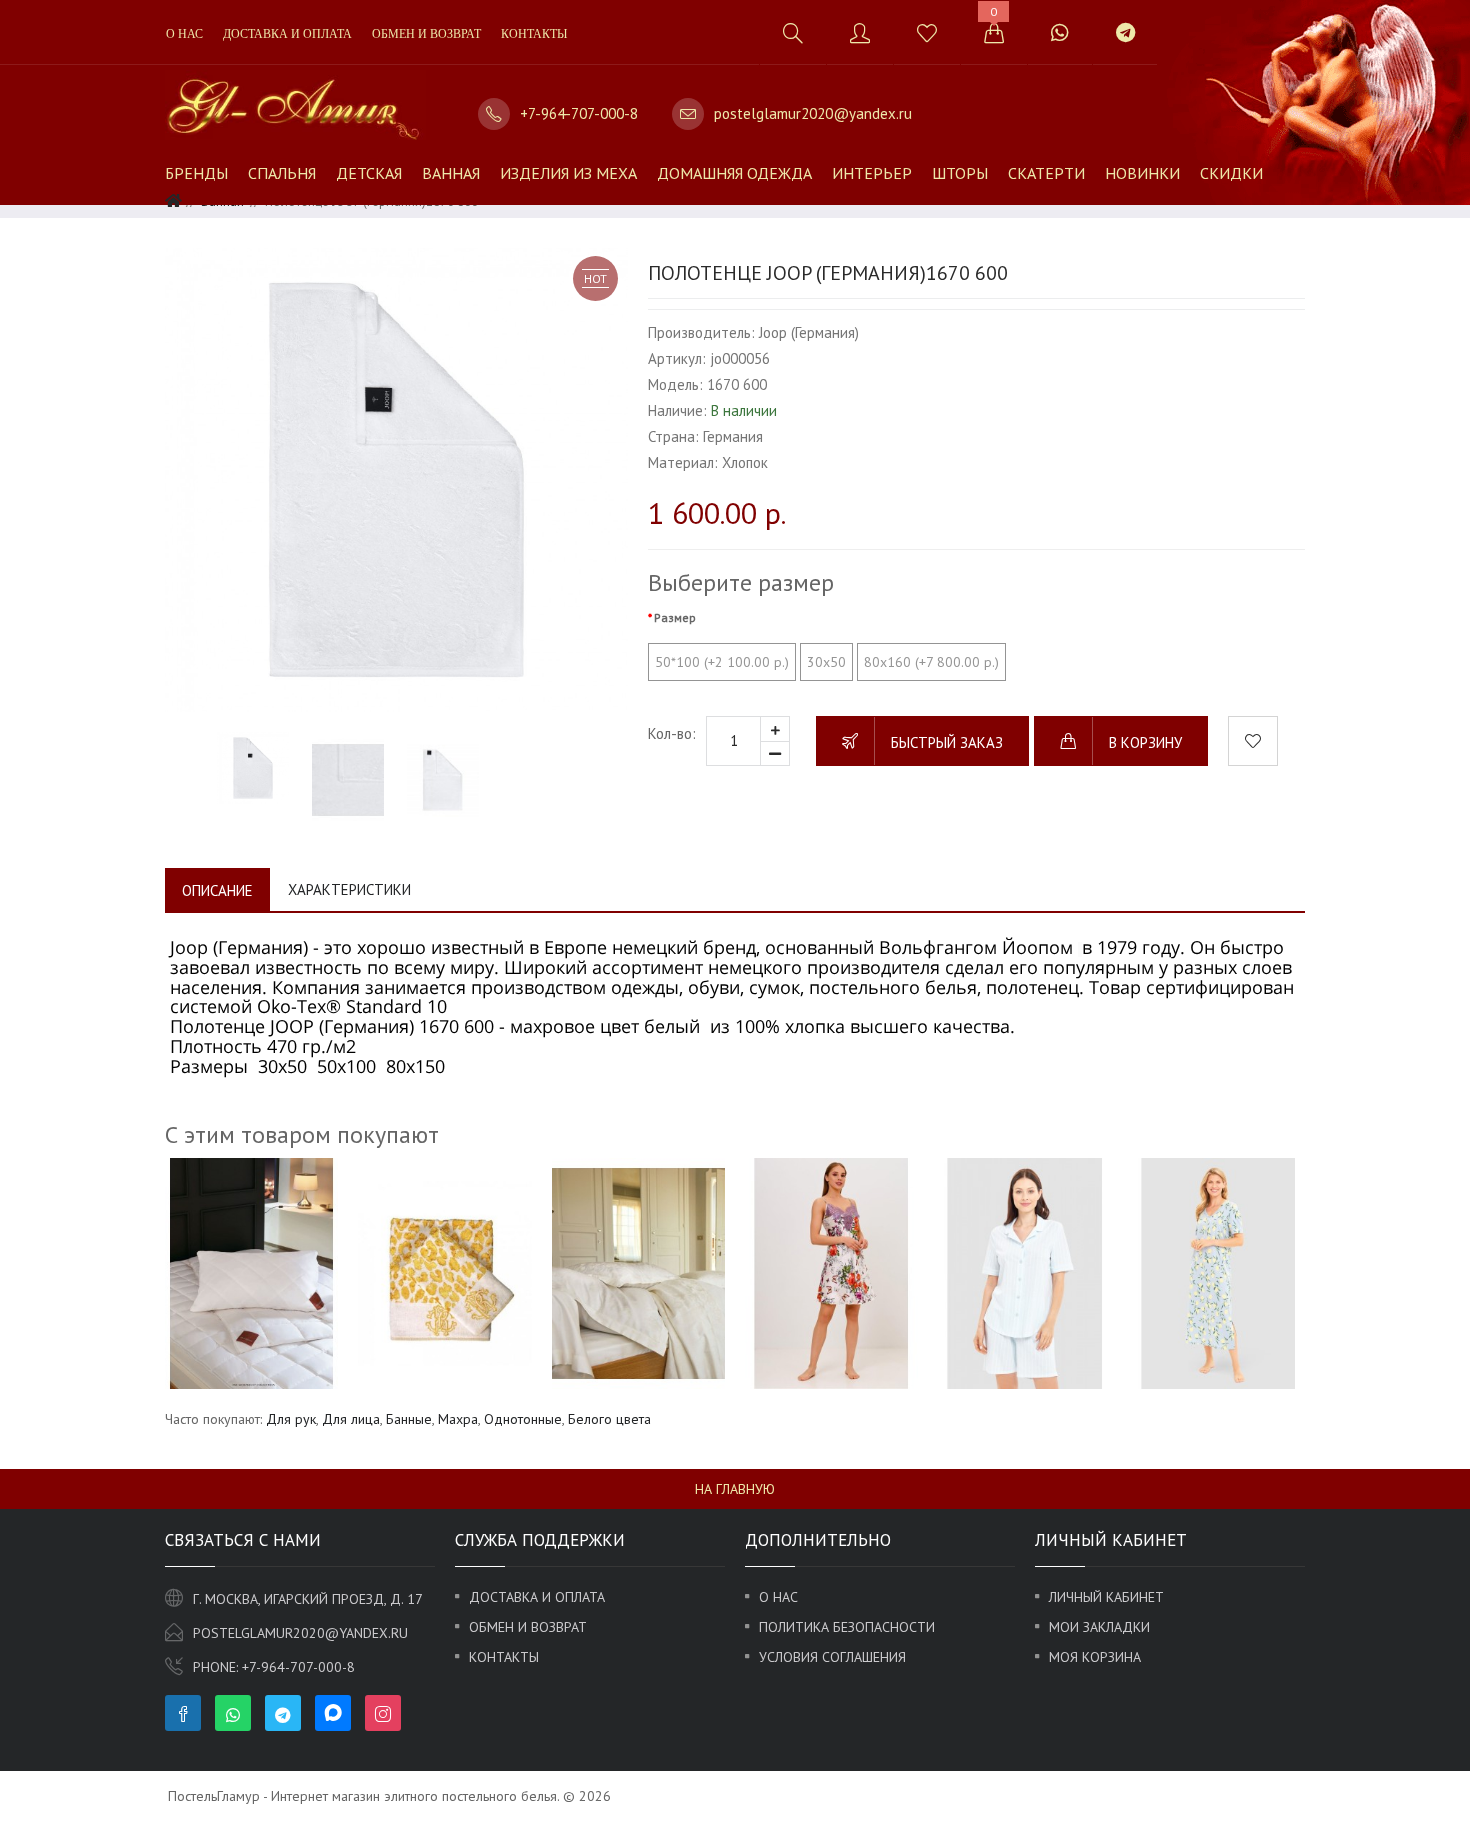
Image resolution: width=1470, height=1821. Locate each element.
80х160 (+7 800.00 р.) (931, 662)
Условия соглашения (832, 1657)
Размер (675, 617)
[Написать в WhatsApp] (1059, 32)
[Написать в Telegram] (1125, 32)
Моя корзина (1095, 1657)
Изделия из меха (568, 173)
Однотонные (523, 1419)
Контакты (534, 34)
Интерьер (872, 173)
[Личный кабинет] (859, 32)
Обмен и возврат (426, 34)
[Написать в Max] (1181, 22)
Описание (217, 890)
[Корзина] (993, 32)
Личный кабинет (1106, 1597)
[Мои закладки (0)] (926, 32)
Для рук (291, 1419)
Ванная (451, 173)
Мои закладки (1099, 1627)
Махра (458, 1419)
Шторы (960, 173)
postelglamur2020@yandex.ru (813, 113)
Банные (409, 1419)
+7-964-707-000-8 (579, 113)
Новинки (1142, 173)
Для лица (351, 1419)
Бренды (196, 173)
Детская (369, 173)
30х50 (826, 662)
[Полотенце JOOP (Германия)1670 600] (396, 479)
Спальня (282, 173)
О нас (184, 34)
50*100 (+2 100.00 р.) (722, 662)
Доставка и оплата (287, 34)
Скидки (1231, 173)
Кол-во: (672, 733)
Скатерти (1046, 173)
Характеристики (349, 889)
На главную (735, 1489)
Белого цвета (609, 1419)
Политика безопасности (847, 1627)
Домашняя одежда (734, 173)
